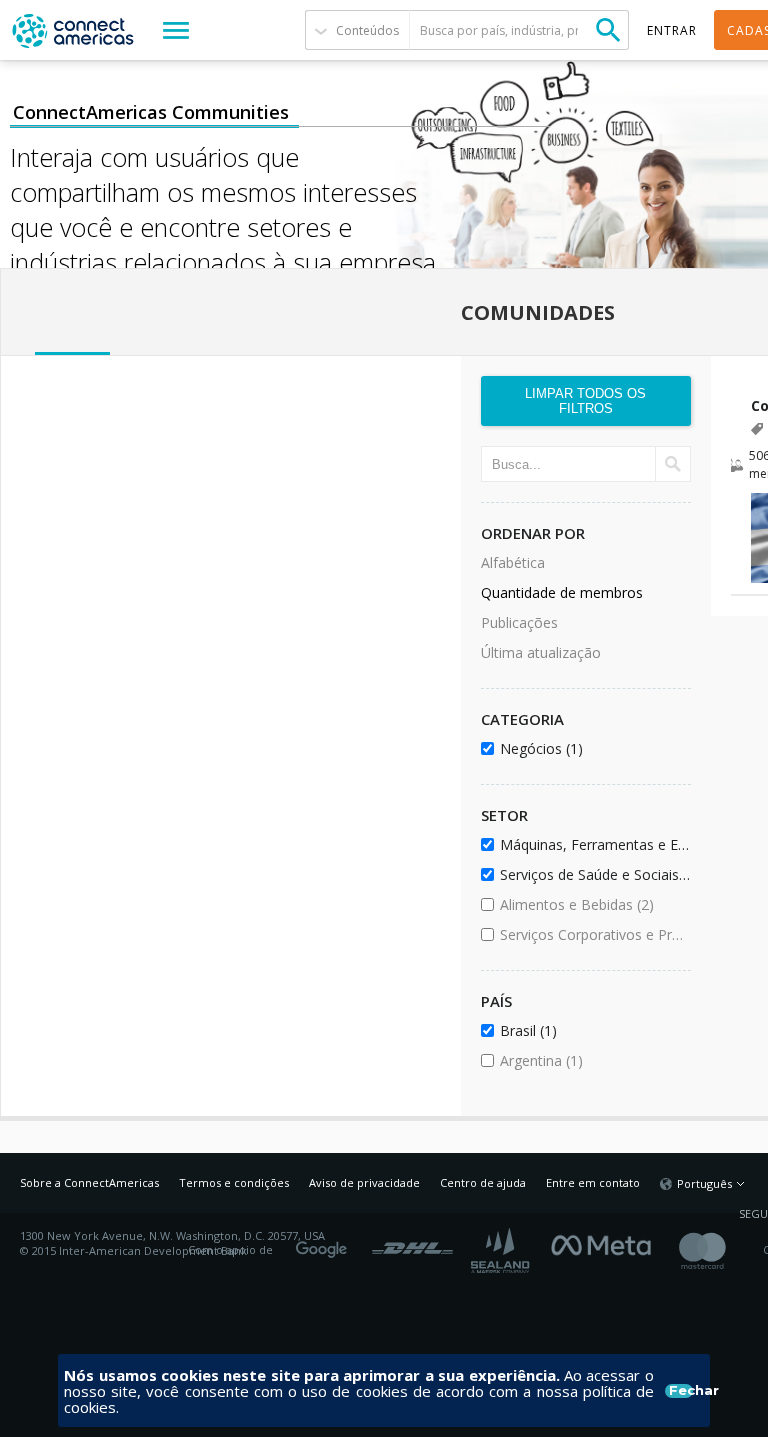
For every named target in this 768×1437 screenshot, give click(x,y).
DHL (412, 1243)
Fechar (681, 1391)
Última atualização (541, 652)
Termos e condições (234, 1182)
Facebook (606, 1243)
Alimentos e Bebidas (591, 904)
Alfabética (513, 562)
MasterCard (719, 1250)
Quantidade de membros (562, 592)
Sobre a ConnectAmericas (89, 1182)
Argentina (591, 1060)
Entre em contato (593, 1182)
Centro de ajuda (483, 1182)
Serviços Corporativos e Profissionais (591, 934)
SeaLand (502, 1250)
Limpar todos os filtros (585, 401)
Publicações (519, 622)
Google (325, 1243)
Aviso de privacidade (364, 1182)
